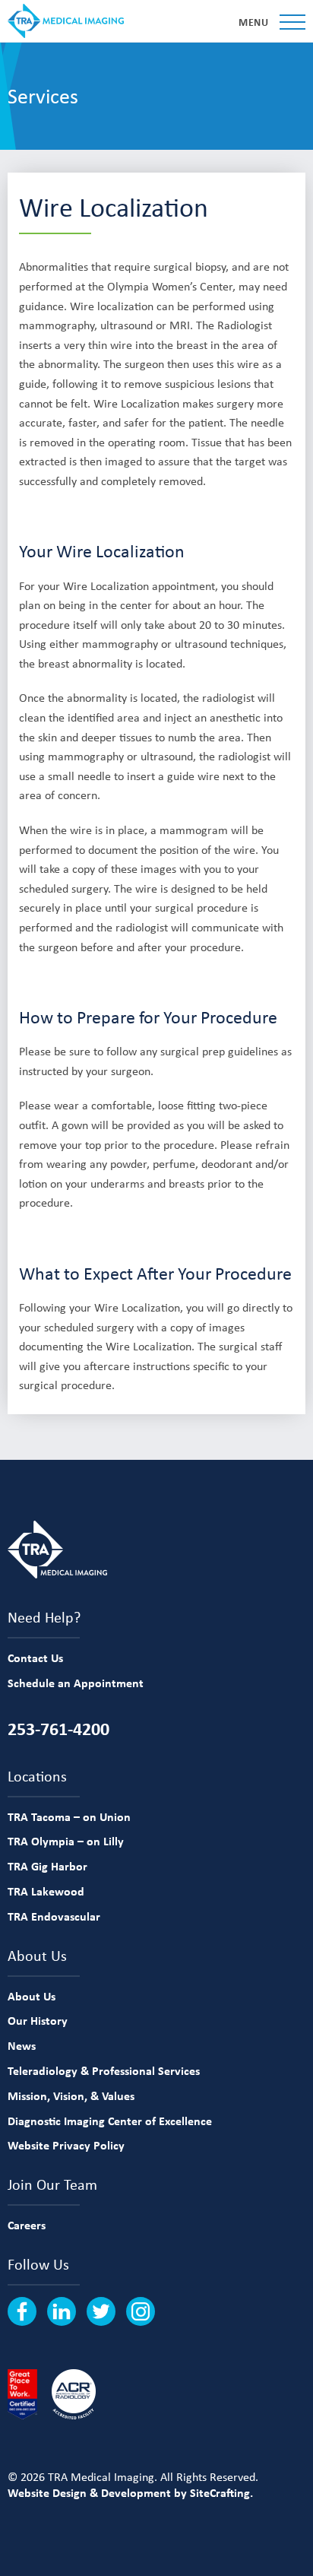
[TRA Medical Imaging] (66, 21)
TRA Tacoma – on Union (69, 1816)
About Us (32, 1996)
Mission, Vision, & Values (71, 2095)
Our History (38, 2020)
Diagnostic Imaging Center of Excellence (110, 2121)
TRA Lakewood (46, 1891)
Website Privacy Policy (66, 2145)
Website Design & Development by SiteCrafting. (130, 2492)
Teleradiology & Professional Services (104, 2070)
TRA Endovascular (54, 1916)
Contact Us (35, 1658)
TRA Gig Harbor (47, 1866)
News (22, 2045)
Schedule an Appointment (76, 1683)
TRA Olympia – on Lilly (66, 1841)
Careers (27, 2225)
